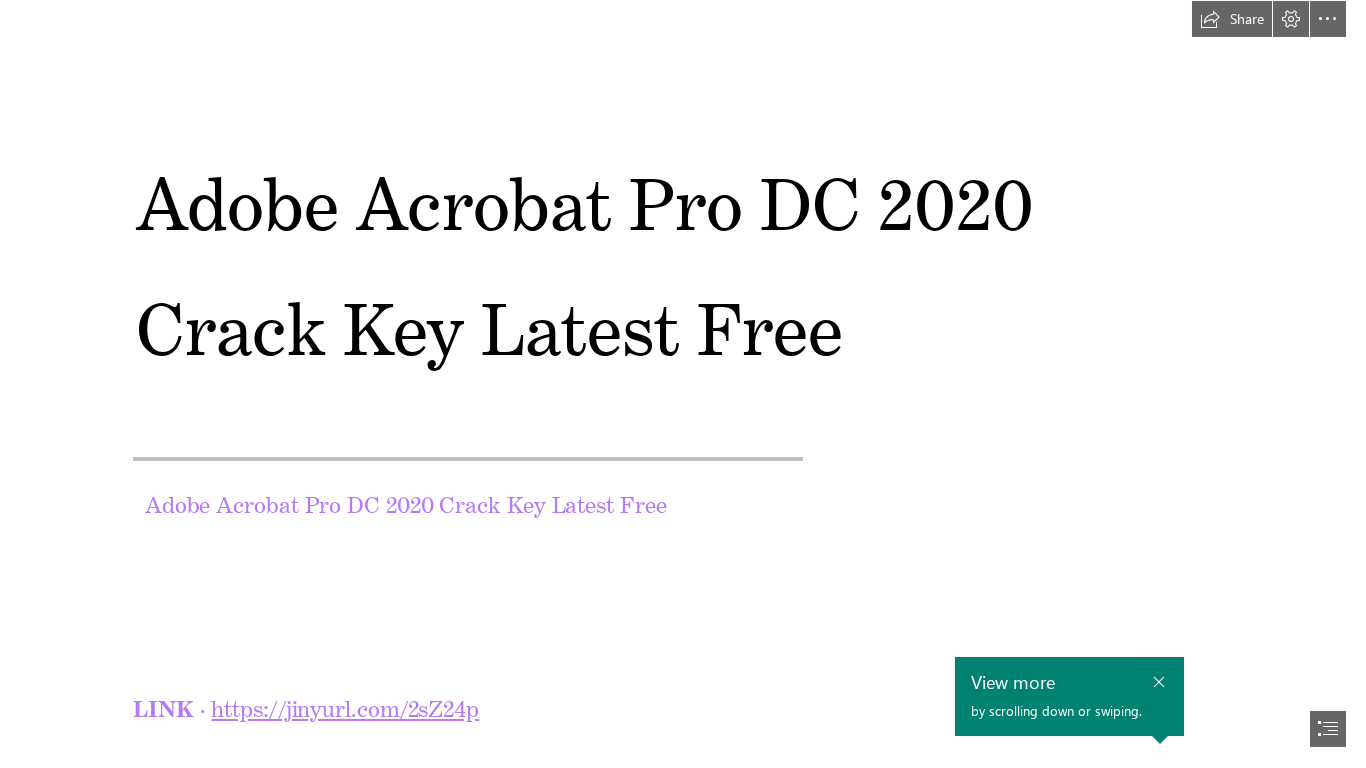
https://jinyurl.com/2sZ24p (345, 704)
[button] (1232, 19)
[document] (683, 384)
